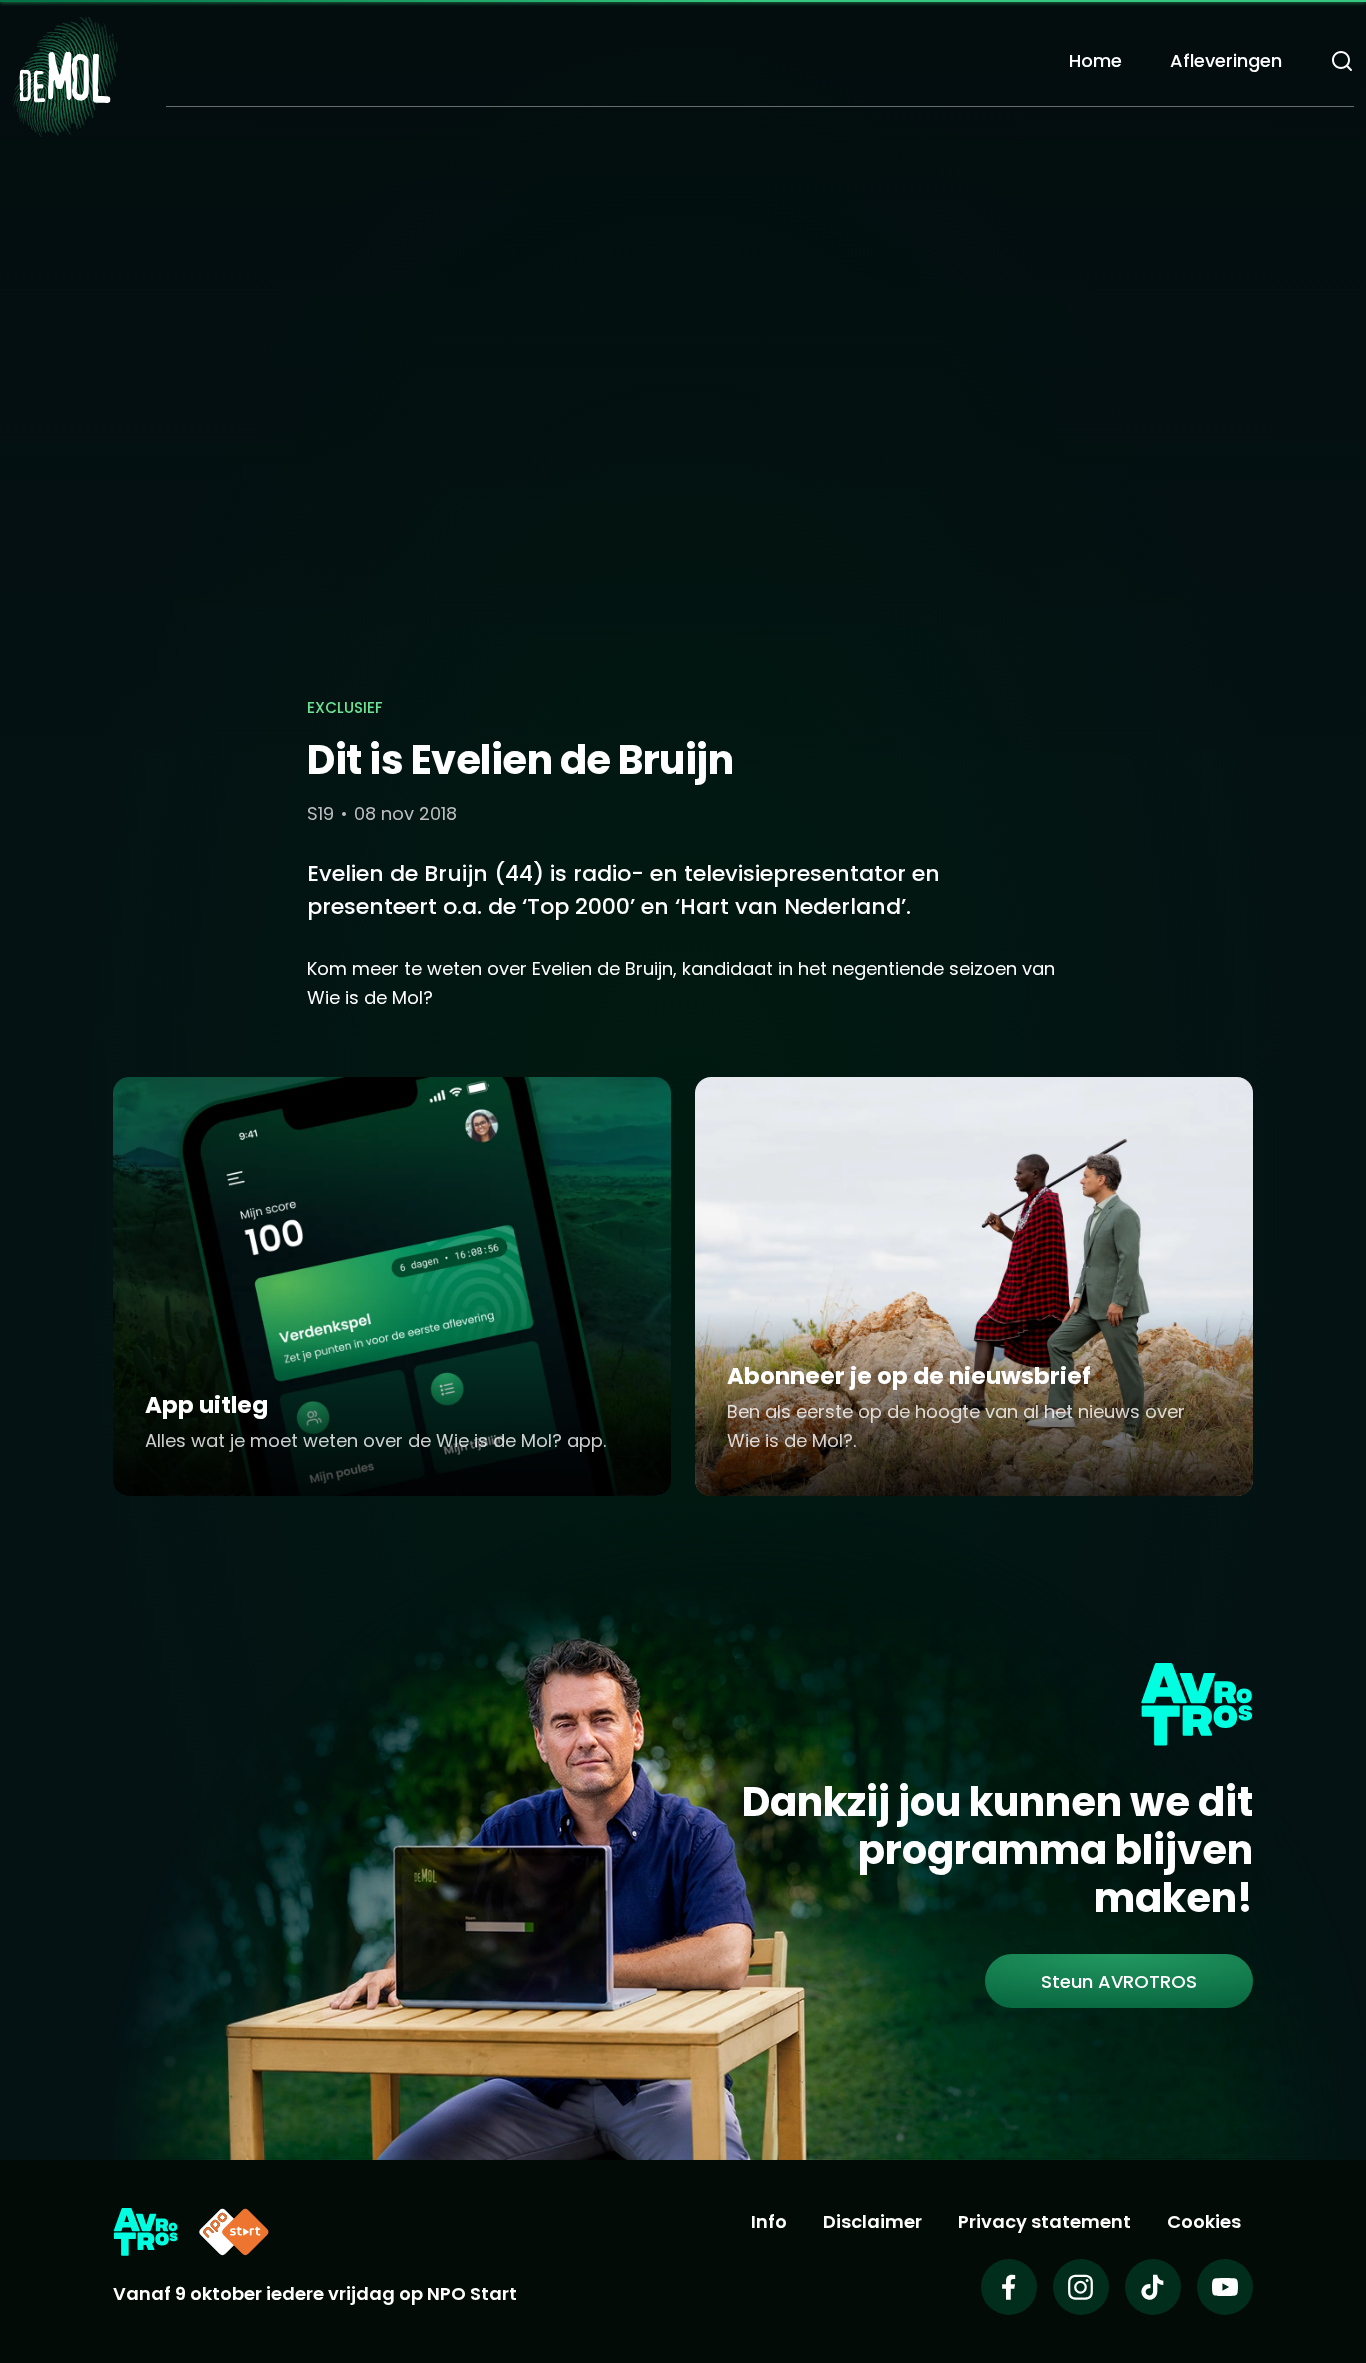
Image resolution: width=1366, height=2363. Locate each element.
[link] (1119, 1981)
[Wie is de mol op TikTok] (1153, 2287)
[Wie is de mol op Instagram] (1081, 2287)
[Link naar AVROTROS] (145, 2232)
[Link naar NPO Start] (234, 2232)
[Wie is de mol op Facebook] (1009, 2287)
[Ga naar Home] (65, 75)
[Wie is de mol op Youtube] (1225, 2287)
